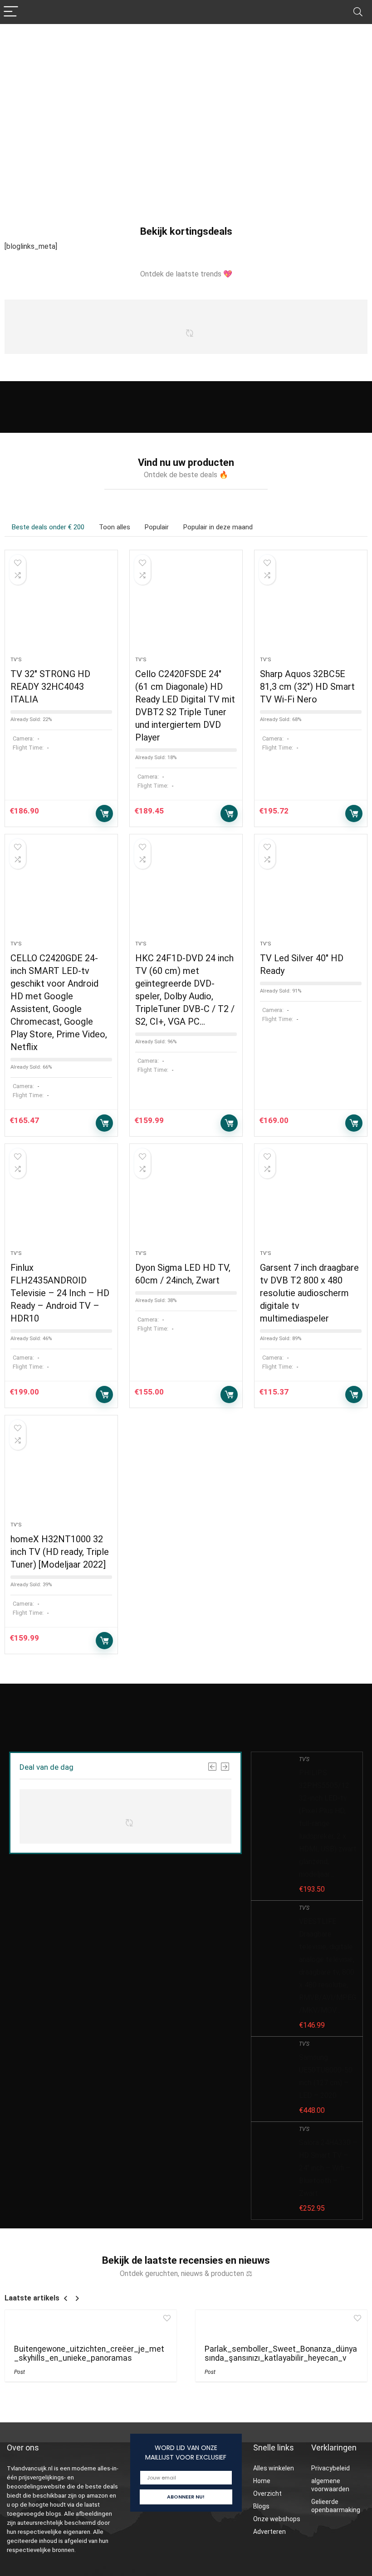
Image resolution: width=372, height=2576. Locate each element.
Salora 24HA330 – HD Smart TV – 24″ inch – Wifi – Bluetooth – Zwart (328, 2168)
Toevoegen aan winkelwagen (104, 813)
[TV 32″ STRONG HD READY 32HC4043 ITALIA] (61, 608)
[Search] (358, 12)
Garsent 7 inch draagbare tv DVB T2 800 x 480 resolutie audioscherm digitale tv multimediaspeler (309, 1293)
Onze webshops (277, 2519)
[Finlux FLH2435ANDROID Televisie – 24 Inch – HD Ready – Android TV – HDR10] (61, 1201)
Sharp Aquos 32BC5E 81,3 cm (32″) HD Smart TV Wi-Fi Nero (307, 687)
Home (262, 2481)
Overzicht (267, 2494)
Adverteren (269, 2532)
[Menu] (11, 12)
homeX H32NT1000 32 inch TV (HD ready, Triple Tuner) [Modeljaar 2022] (60, 1552)
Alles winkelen (274, 2468)
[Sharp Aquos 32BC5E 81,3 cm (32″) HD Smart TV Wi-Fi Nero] (311, 608)
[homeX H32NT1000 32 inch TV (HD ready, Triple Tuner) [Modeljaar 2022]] (61, 1473)
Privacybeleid (330, 2468)
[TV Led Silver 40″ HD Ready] (311, 892)
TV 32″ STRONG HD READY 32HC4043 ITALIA (50, 687)
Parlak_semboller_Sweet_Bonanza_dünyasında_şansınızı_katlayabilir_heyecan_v (281, 2353)
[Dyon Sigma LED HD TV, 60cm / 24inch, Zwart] (186, 1201)
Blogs (261, 2506)
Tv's (16, 660)
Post (20, 2372)
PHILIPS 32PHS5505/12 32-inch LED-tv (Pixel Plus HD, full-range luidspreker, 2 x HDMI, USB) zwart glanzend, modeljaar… (328, 1823)
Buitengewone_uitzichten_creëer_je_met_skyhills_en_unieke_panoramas (89, 2353)
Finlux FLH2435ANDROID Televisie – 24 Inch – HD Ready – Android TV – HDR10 (60, 1293)
